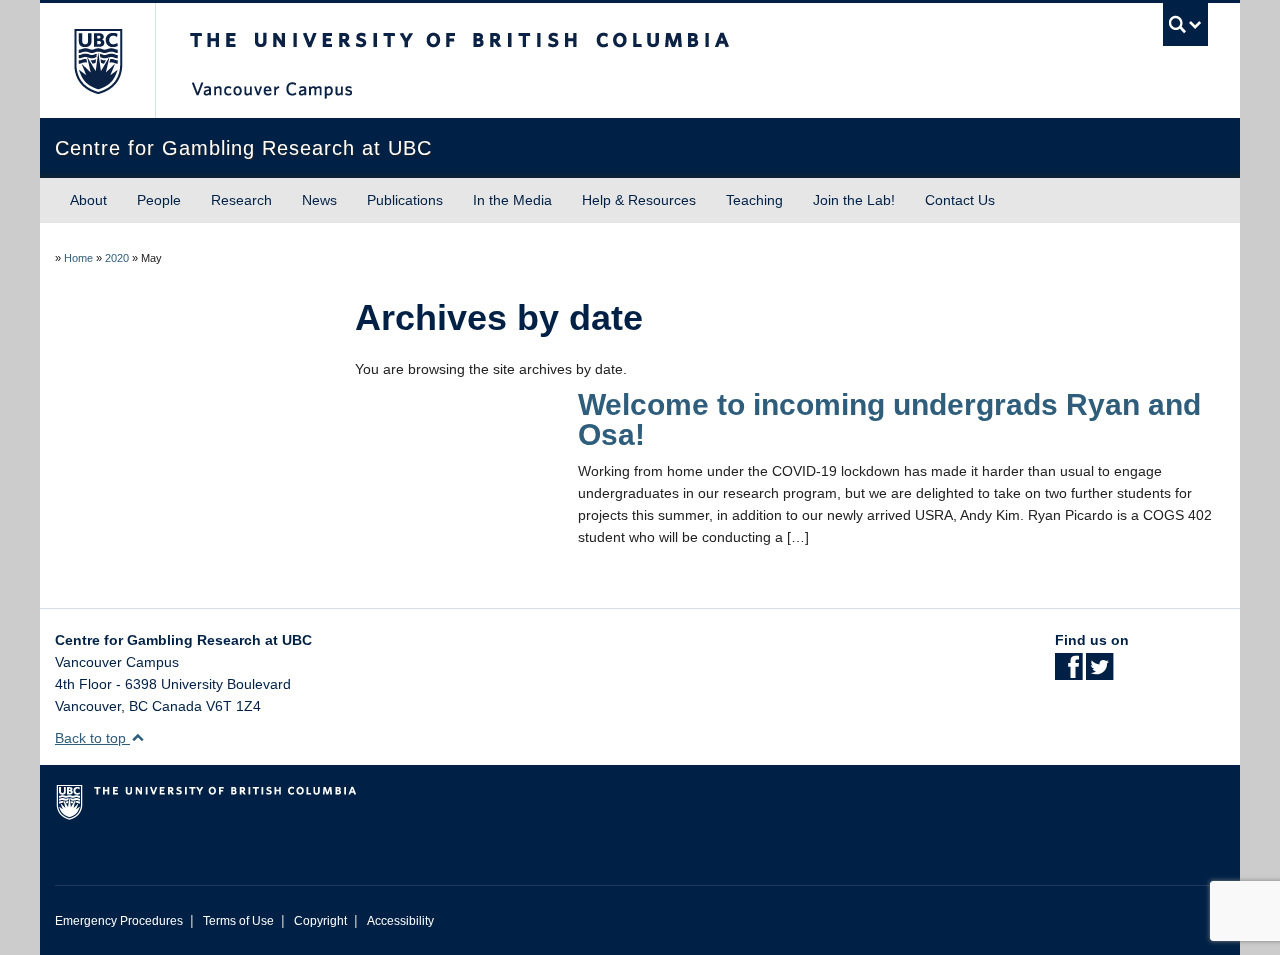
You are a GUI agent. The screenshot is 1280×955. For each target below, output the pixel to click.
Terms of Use (238, 921)
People (159, 200)
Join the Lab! (854, 200)
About (88, 200)
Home (78, 258)
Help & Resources (639, 200)
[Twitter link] (1099, 673)
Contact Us (960, 200)
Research (241, 200)
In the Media (512, 200)
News (319, 200)
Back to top (92, 738)
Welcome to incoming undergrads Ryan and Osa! (889, 419)
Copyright (320, 921)
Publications (405, 200)
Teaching (754, 200)
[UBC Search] (1185, 24)
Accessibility (400, 921)
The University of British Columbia (97, 60)
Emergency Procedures (119, 921)
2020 (117, 258)
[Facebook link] (1068, 673)
